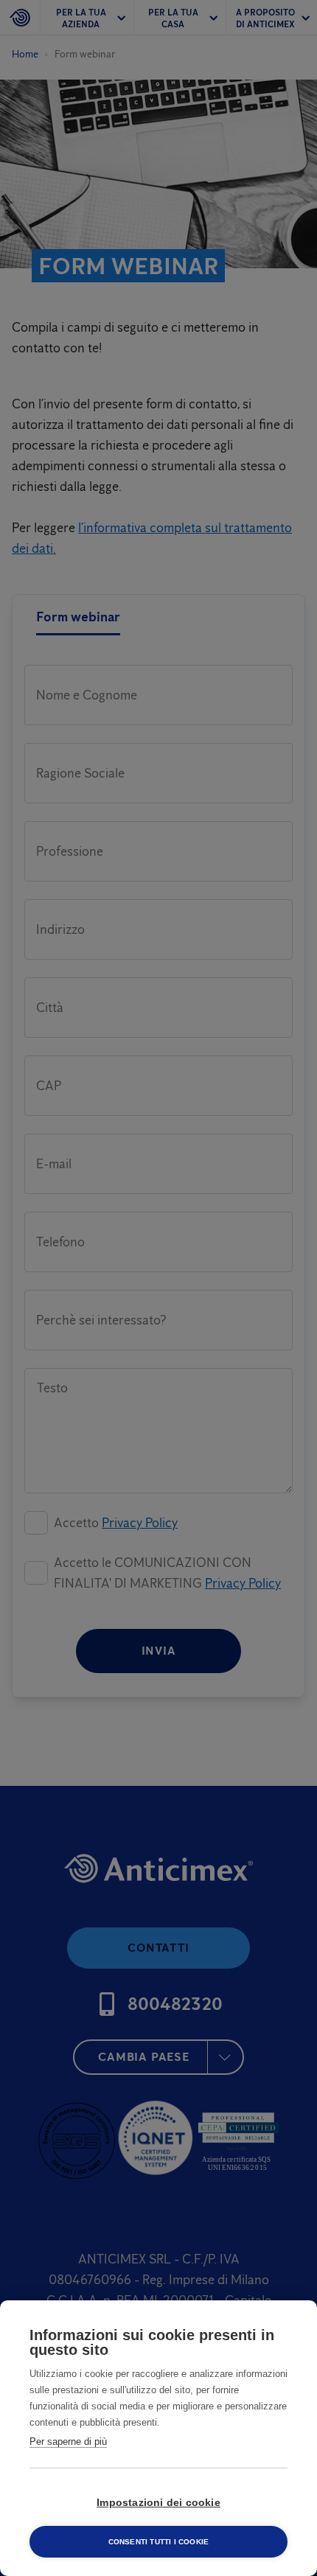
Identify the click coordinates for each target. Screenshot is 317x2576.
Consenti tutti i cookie (159, 2542)
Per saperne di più (68, 2441)
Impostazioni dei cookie (158, 2503)
